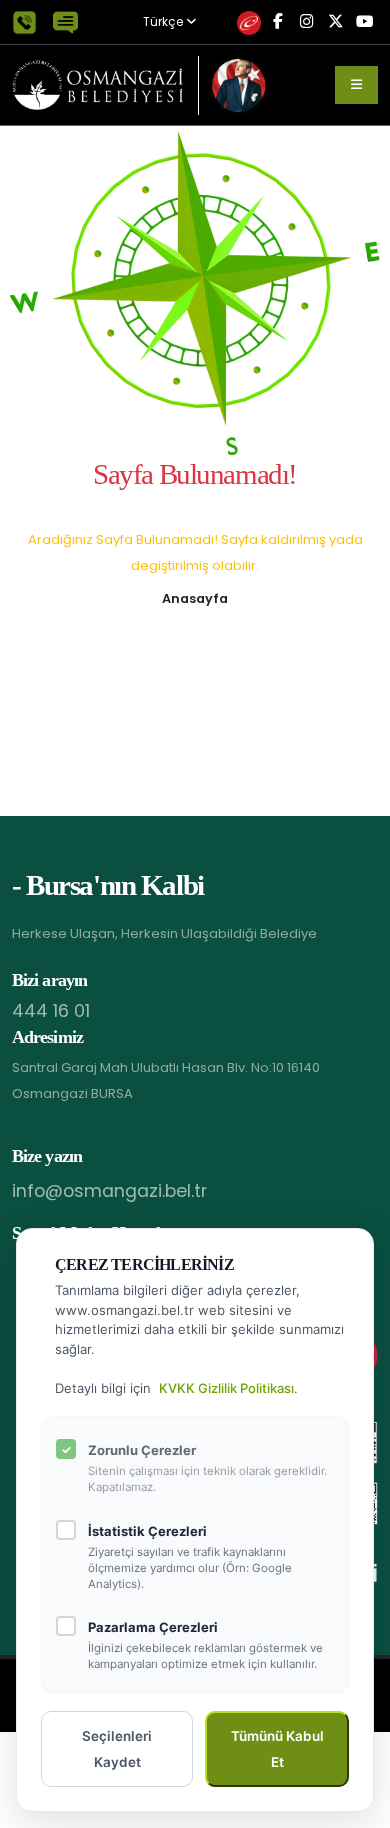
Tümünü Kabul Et (277, 1749)
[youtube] (364, 22)
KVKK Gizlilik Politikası (226, 1388)
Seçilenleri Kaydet (117, 1749)
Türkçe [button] (164, 22)
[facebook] (277, 22)
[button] (195, 597)
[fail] (248, 22)
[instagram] (306, 22)
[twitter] (335, 22)
